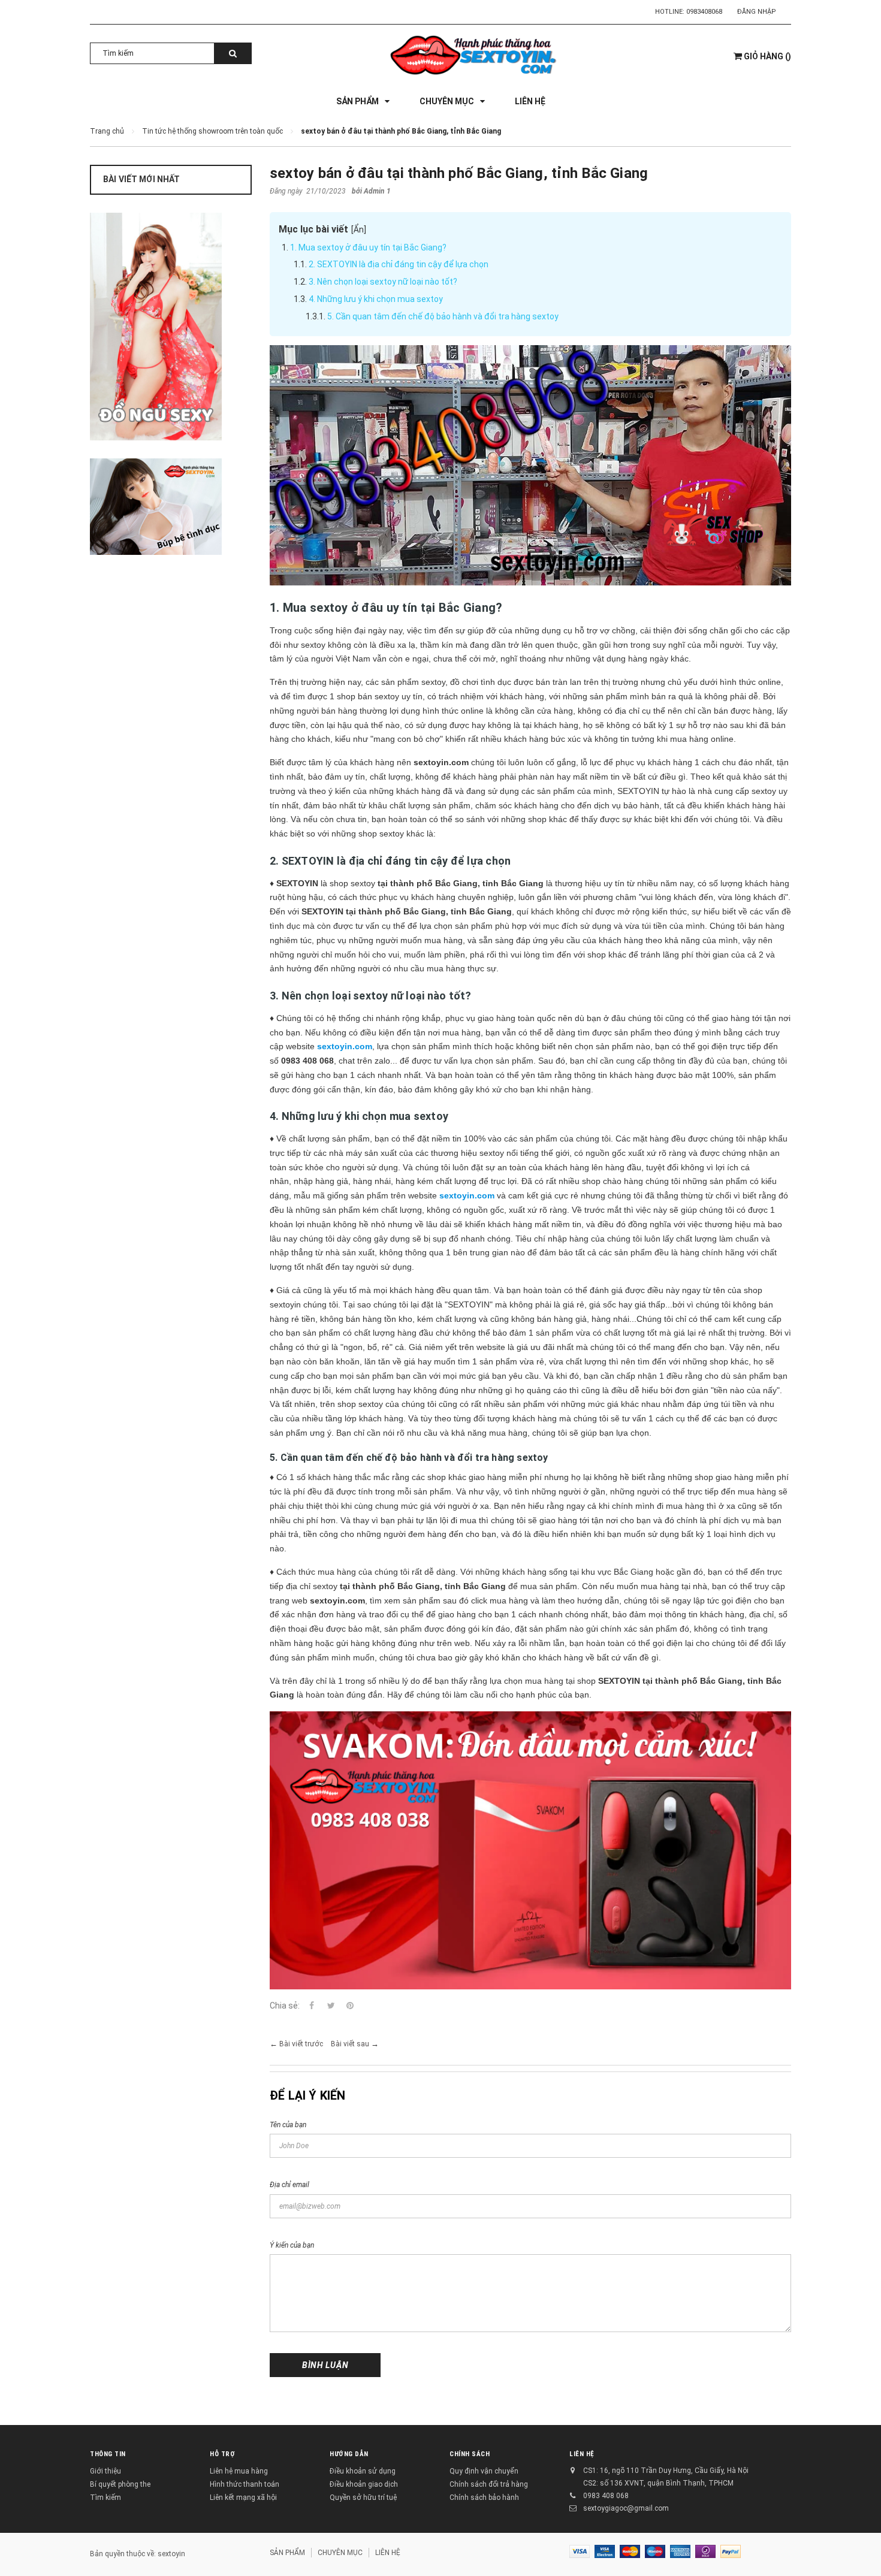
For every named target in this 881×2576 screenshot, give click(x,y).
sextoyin (171, 2554)
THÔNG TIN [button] (108, 2454)
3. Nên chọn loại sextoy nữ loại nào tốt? (383, 282)
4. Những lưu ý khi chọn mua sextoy (376, 299)
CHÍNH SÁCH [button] (470, 2454)
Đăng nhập (757, 12)
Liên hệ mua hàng (239, 2471)
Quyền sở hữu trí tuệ (363, 2498)
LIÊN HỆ (582, 2454)
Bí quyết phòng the (120, 2484)
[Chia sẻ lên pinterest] (350, 2006)
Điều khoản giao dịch (364, 2484)
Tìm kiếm (105, 2498)
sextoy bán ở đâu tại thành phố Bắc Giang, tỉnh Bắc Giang (459, 173)
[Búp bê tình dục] (171, 507)
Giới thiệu (105, 2471)
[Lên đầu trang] (860, 2552)
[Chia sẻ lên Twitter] (331, 2006)
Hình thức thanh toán (245, 2484)
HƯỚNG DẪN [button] (349, 2454)
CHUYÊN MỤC (340, 2553)
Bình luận (325, 2365)
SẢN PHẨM (287, 2553)
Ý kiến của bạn (292, 2245)
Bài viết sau (350, 2044)
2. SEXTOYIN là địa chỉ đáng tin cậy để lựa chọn (399, 264)
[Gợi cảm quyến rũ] (171, 327)
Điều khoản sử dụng (363, 2471)
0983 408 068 (606, 2496)
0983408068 (704, 12)
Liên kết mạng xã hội (243, 2498)
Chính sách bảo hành (484, 2498)
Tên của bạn (288, 2125)
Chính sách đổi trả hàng (489, 2484)
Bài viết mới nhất (141, 179)
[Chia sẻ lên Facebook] (312, 2006)
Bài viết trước (301, 2044)
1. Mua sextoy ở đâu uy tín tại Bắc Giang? (368, 247)
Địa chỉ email (289, 2185)
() (767, 56)
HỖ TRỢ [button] (222, 2454)
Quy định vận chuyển (484, 2471)
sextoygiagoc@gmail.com (626, 2508)
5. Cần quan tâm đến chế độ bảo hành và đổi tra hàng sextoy (443, 316)
